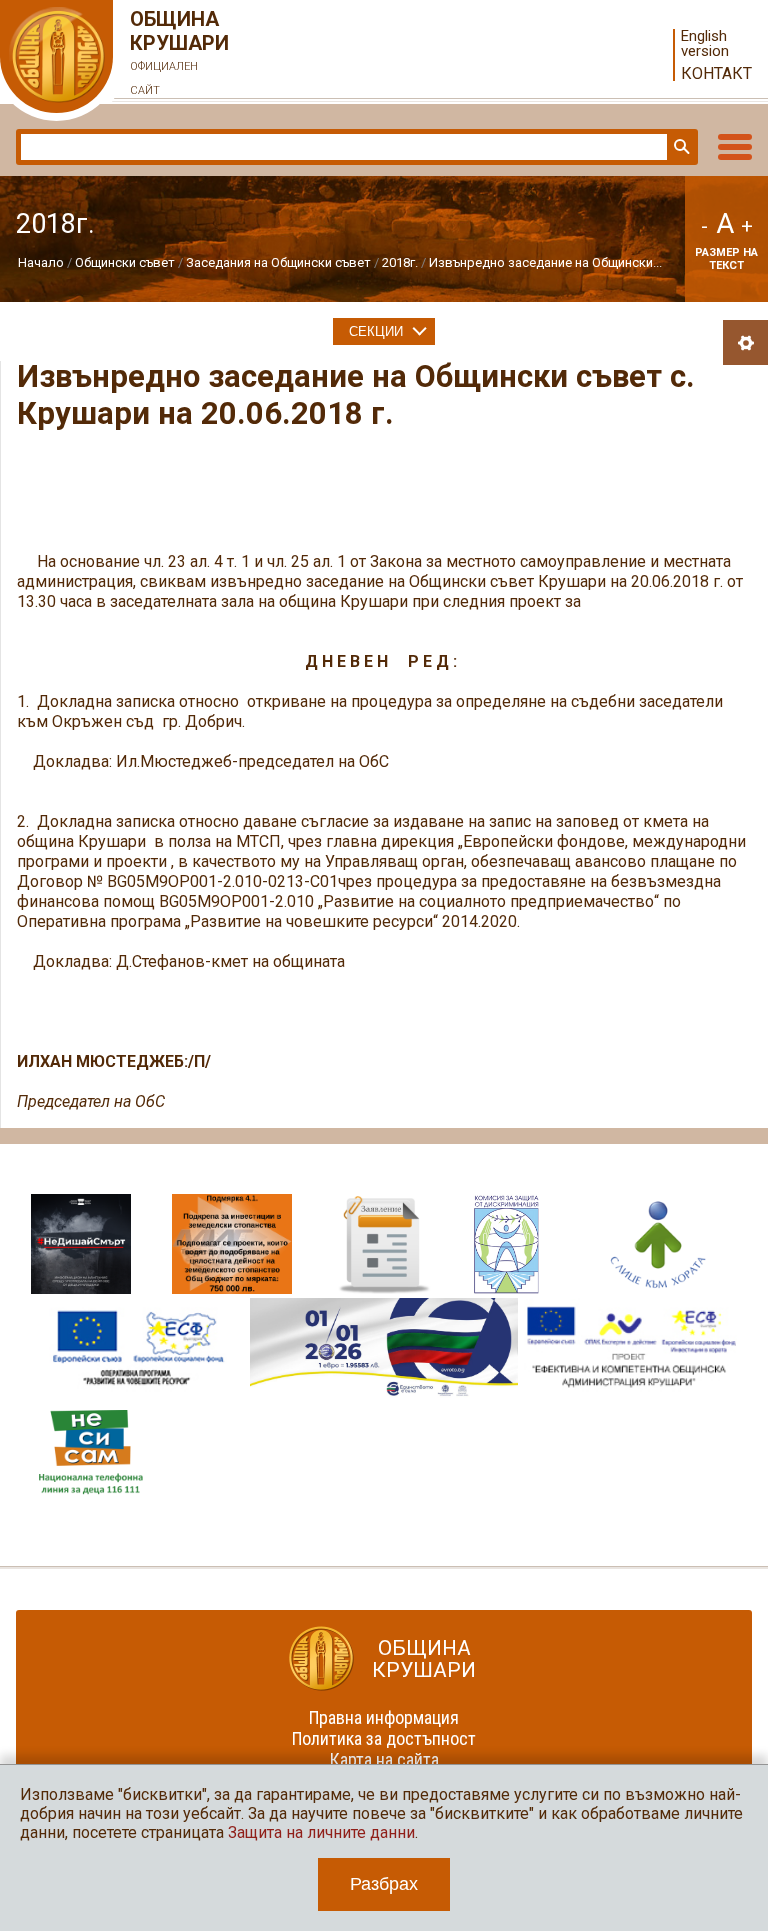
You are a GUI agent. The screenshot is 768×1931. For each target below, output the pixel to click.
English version (705, 44)
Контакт (716, 73)
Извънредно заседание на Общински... (545, 262)
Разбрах (384, 1884)
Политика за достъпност (384, 1738)
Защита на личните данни (321, 1832)
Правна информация (384, 1717)
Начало (41, 262)
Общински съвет (125, 262)
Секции (376, 331)
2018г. (400, 262)
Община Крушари (179, 52)
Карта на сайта (384, 1759)
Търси (680, 147)
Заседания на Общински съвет (278, 262)
